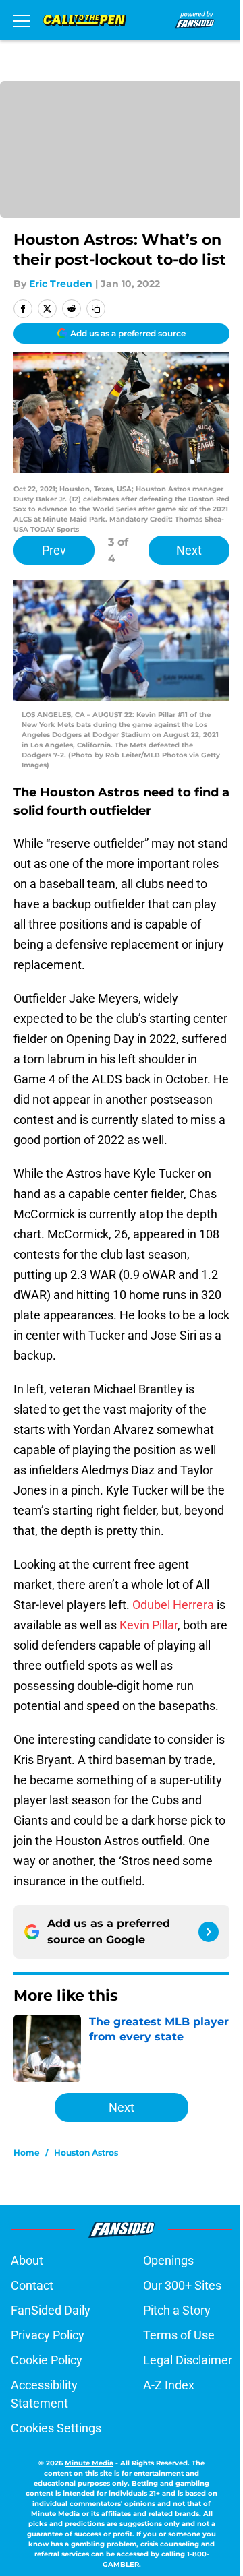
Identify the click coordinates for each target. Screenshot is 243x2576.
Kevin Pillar (148, 1625)
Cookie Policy (47, 2360)
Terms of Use (179, 2335)
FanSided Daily (51, 2310)
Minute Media (89, 2463)
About (27, 2260)
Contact (32, 2285)
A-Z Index (169, 2385)
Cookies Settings (56, 2428)
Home (27, 2153)
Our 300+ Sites (182, 2285)
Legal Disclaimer (188, 2360)
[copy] (96, 309)
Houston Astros (86, 2153)
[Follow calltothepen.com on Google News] (209, 1932)
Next (189, 550)
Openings (168, 2260)
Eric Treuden (61, 284)
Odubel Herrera (173, 1605)
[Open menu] (22, 20)
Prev (54, 550)
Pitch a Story (177, 2310)
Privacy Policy (48, 2335)
